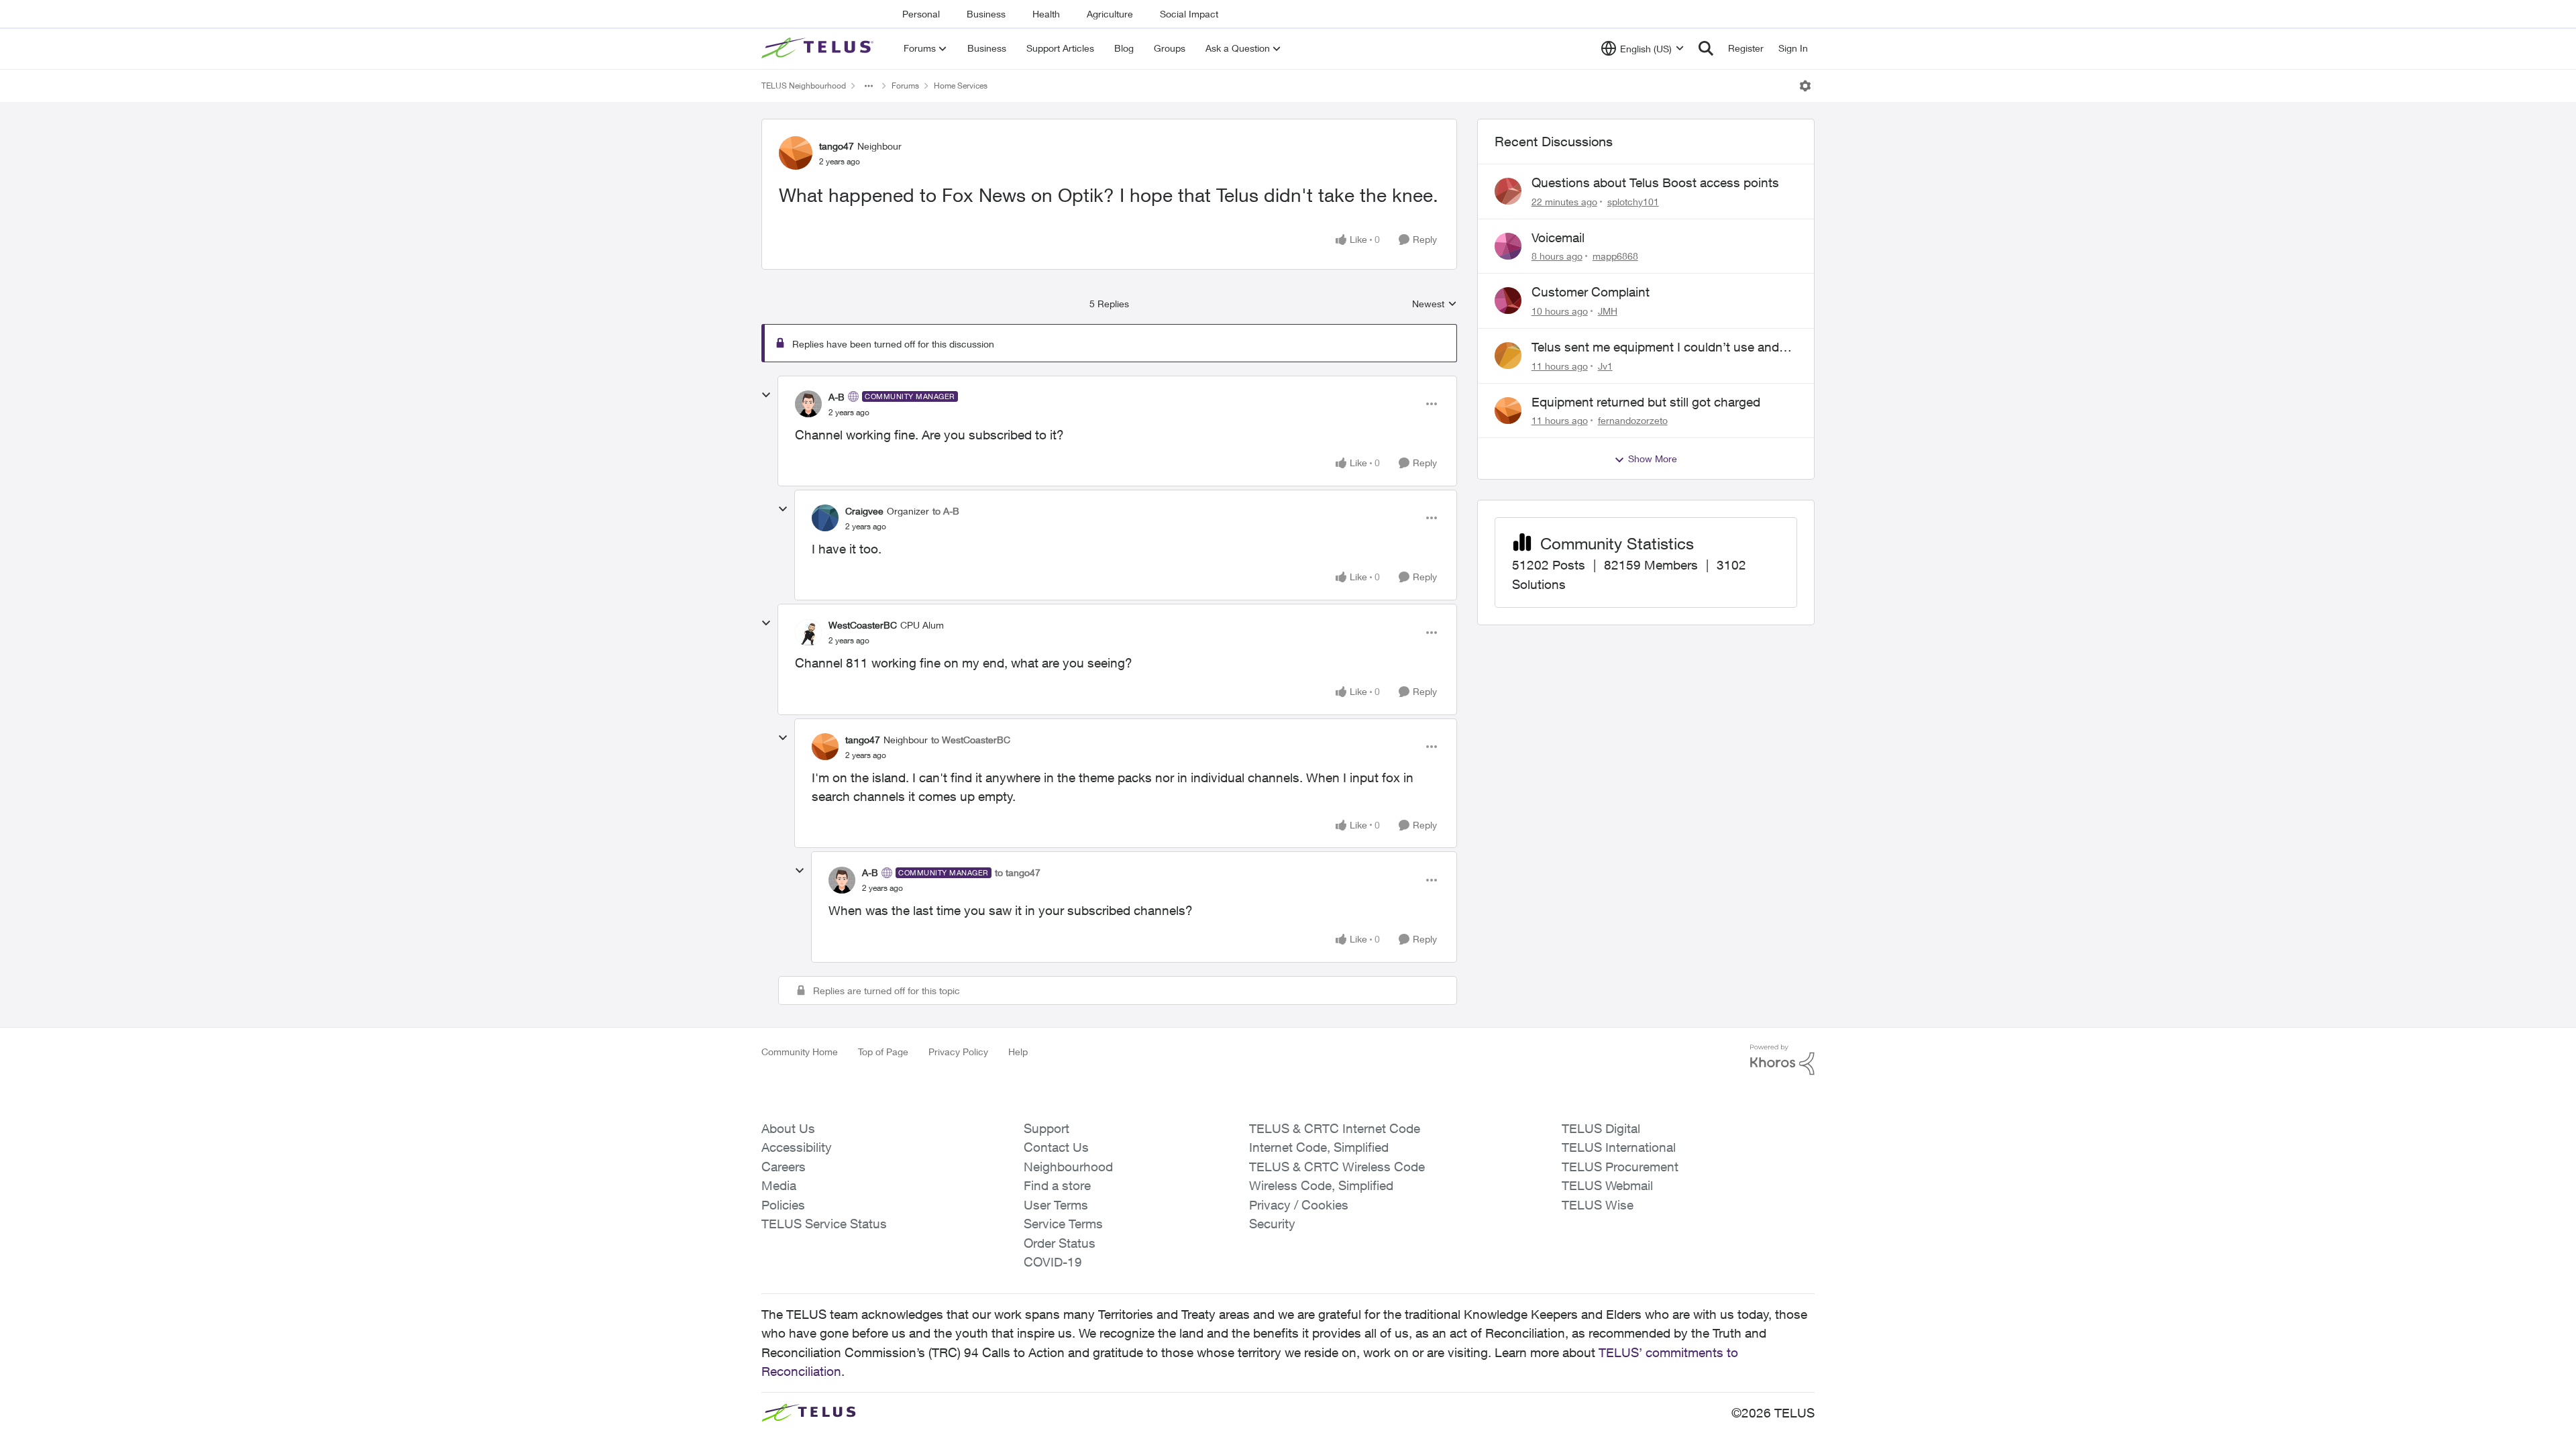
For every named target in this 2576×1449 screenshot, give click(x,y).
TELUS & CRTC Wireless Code (1337, 1167)
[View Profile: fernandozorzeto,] (1508, 411)
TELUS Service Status (824, 1224)
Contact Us (1056, 1147)
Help (1018, 1052)
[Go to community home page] (819, 48)
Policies (783, 1205)
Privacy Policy (958, 1052)
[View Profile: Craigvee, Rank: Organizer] (825, 518)
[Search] (1706, 48)
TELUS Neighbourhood (804, 86)
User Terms (1056, 1205)
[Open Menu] (1805, 86)
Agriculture (1110, 14)
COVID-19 (1053, 1262)
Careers (784, 1167)
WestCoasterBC (863, 625)
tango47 (837, 146)
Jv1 (1605, 366)
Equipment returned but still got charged (1646, 402)
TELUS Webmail (1607, 1185)
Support (1046, 1128)
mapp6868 (1615, 256)
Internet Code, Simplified (1319, 1147)
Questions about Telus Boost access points (1655, 182)
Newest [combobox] (1435, 304)
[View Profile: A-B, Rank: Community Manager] (808, 404)
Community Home (800, 1052)
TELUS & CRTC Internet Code (1335, 1128)
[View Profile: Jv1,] (1508, 356)
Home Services (961, 86)
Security (1272, 1224)
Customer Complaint (1591, 292)
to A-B (946, 511)
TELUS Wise (1598, 1205)
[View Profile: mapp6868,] (1508, 246)
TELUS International (1619, 1147)
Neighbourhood (1068, 1167)
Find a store (1057, 1185)
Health (1046, 14)
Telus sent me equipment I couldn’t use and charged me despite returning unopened (1655, 347)
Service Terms (1063, 1224)
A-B (837, 397)
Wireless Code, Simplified (1321, 1185)
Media (779, 1185)
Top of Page (883, 1052)
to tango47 (1018, 872)
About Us (788, 1128)
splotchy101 (1633, 202)
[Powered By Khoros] (1782, 1060)
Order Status (1060, 1243)
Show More (1653, 459)
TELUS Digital (1601, 1128)
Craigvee (864, 511)
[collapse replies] (766, 395)
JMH (1608, 311)
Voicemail (1558, 237)
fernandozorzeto (1633, 420)
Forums (905, 86)
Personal (921, 14)
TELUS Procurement (1620, 1167)
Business (986, 14)
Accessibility (797, 1147)
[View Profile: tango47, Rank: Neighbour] (796, 153)
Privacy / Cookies (1299, 1205)
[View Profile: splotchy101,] (1508, 191)
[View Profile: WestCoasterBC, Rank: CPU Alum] (808, 633)
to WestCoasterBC (971, 740)
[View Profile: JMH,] (1508, 301)
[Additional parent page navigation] (869, 86)
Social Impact (1189, 14)
